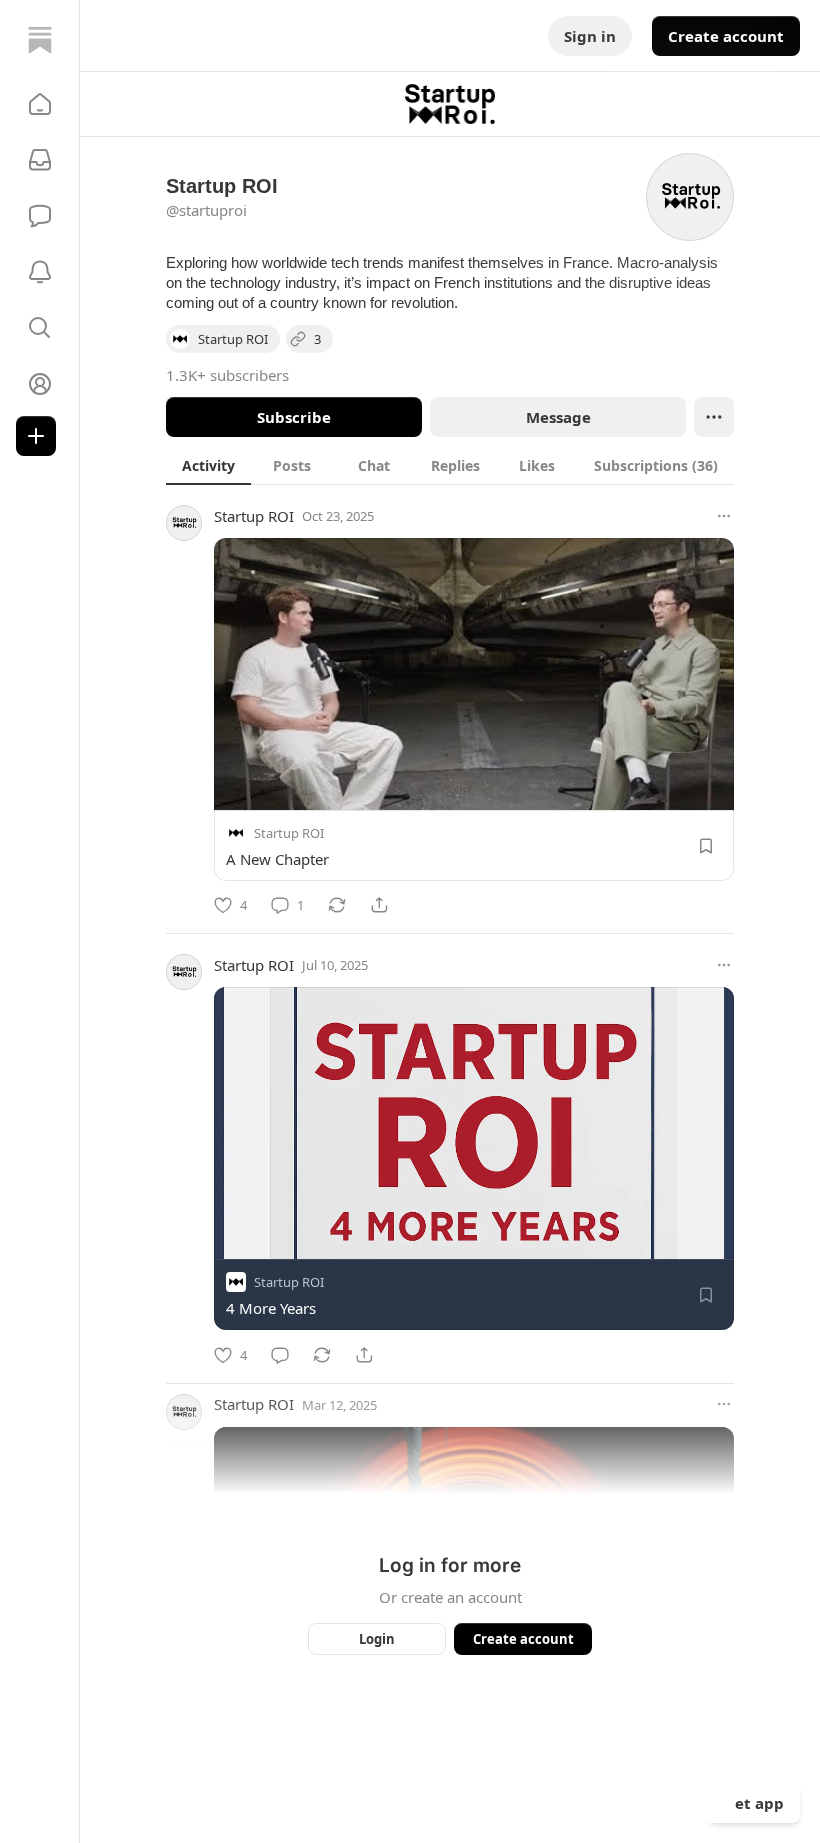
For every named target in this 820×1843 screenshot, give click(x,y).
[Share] (379, 905)
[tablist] (450, 465)
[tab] (208, 465)
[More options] (724, 516)
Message (558, 417)
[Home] (40, 40)
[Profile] (40, 384)
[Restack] (337, 905)
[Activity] (40, 272)
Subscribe (294, 417)
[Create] (36, 436)
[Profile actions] (714, 417)
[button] (40, 104)
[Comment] (280, 1355)
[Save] (706, 846)
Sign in (590, 36)
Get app (754, 1803)
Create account (726, 36)
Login (377, 1639)
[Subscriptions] (40, 160)
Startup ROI (254, 516)
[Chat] (40, 216)
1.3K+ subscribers (227, 375)
